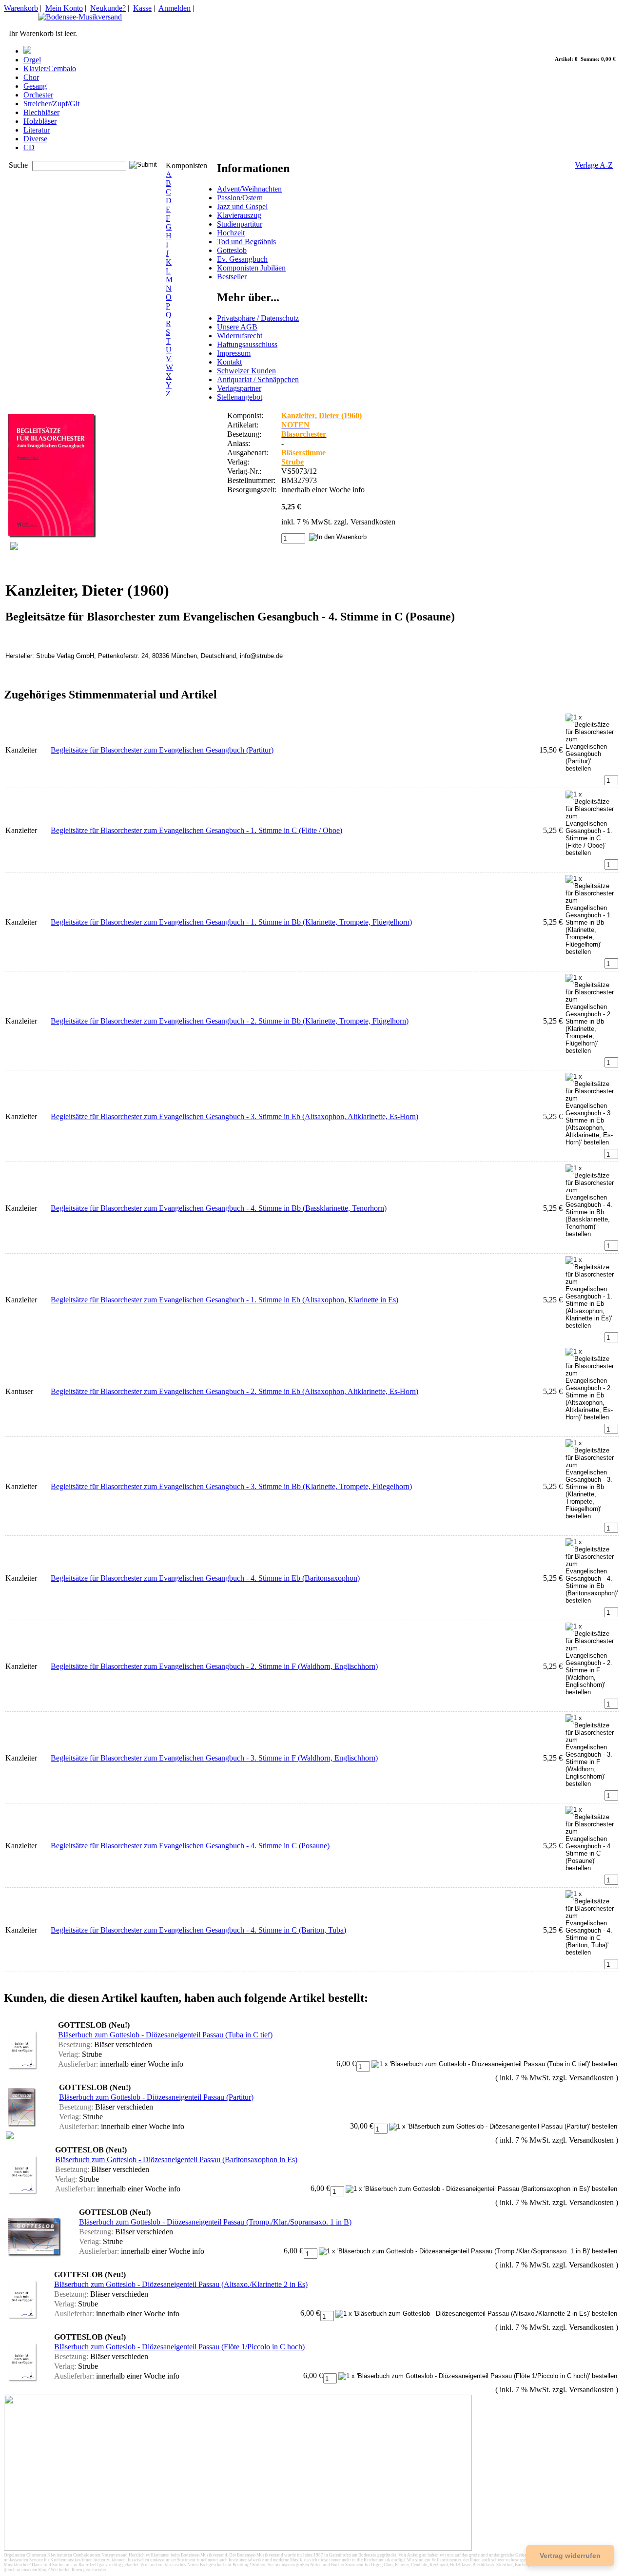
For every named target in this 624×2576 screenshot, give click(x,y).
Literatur (37, 130)
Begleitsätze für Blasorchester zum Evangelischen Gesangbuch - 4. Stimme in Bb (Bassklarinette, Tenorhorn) (219, 1208)
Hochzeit (231, 233)
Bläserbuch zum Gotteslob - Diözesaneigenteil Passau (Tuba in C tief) (165, 2035)
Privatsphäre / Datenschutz (258, 318)
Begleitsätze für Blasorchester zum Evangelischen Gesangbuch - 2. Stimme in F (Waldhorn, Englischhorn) (214, 1666)
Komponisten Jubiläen (251, 268)
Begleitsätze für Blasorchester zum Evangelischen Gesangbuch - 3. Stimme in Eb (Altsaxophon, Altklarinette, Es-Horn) (234, 1116)
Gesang (35, 86)
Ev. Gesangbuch (242, 259)
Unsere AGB (237, 327)
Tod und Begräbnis (246, 242)
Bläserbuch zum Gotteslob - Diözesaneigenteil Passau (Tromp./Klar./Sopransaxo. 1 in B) (215, 2222)
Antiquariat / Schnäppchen (258, 379)
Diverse (35, 139)
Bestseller (232, 277)
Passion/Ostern (240, 198)
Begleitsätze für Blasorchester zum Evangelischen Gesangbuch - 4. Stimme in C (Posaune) (190, 1846)
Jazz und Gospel (242, 206)
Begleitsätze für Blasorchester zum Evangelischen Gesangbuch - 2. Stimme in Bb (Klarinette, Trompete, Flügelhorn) (230, 1021)
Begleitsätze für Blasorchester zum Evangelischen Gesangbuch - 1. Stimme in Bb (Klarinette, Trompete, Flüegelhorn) (231, 922)
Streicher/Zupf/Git (51, 104)
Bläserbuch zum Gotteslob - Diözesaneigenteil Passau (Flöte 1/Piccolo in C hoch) (179, 2347)
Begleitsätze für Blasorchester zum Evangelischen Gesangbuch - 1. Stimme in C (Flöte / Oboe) (196, 830)
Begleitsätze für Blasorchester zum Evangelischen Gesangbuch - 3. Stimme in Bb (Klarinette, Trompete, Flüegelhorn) (231, 1486)
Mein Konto (64, 8)
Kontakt (229, 362)
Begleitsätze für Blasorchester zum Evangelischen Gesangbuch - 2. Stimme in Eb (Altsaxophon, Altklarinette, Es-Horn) (234, 1391)
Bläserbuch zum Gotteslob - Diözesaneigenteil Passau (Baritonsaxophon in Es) (176, 2160)
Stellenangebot (240, 397)
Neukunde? (108, 8)
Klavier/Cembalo (50, 68)
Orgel (32, 60)
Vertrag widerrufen (570, 2556)
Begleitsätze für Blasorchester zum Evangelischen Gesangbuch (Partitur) (162, 750)
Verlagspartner (239, 388)
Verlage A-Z (594, 165)
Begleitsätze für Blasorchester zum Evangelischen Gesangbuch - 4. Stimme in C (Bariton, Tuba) (198, 1930)
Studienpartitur (240, 224)
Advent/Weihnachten (249, 189)
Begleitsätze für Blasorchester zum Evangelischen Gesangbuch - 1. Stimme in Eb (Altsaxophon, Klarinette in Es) (224, 1300)
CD (29, 147)
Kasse (142, 8)
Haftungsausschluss (247, 344)
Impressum (234, 353)
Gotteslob (232, 250)
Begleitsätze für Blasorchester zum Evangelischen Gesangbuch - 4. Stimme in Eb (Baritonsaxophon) (205, 1578)
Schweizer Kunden (246, 371)
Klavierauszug (239, 215)
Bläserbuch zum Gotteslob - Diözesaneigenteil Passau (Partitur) (156, 2097)
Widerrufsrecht (240, 336)
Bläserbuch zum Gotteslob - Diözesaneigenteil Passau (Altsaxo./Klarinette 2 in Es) (181, 2284)
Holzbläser (40, 121)
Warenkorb (21, 8)
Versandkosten (373, 522)
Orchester (38, 95)
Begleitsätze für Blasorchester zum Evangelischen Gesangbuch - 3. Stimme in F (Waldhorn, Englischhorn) (214, 1758)
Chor (31, 77)
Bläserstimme (303, 453)
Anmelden (175, 8)
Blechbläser (41, 112)
